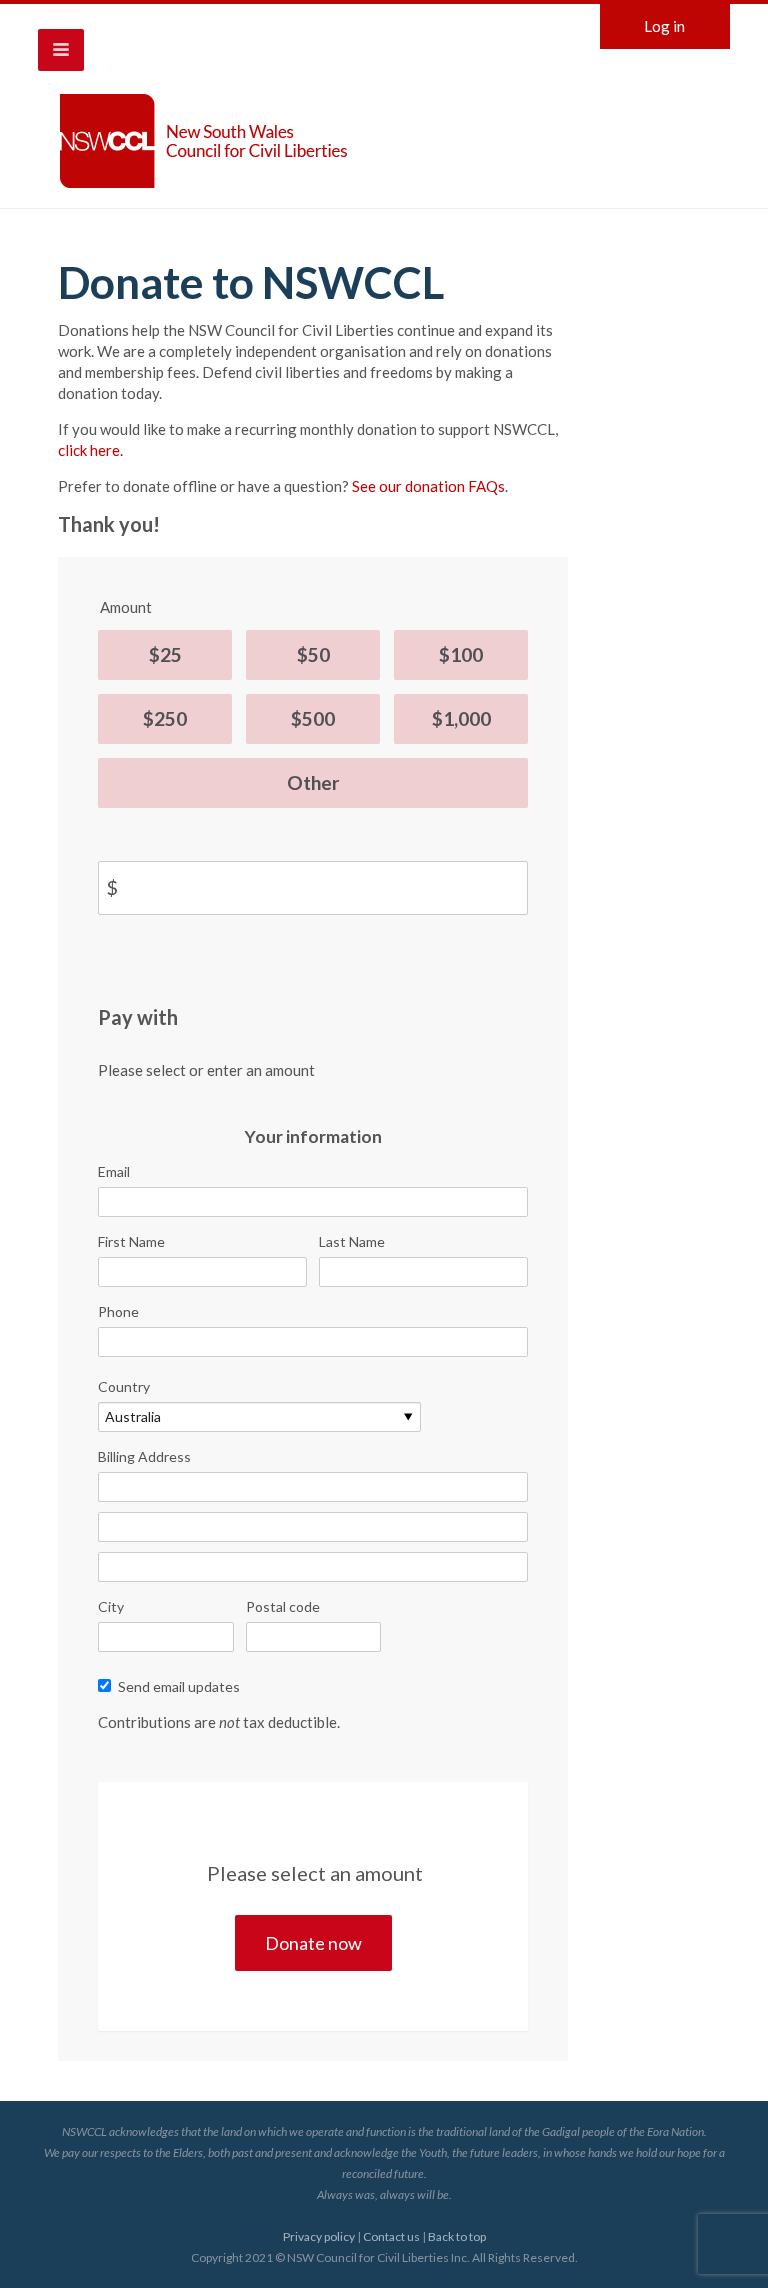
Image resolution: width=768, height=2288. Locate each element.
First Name (131, 1241)
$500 (313, 718)
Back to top (457, 2236)
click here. (90, 450)
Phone (118, 1311)
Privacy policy (319, 2236)
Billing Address (144, 1456)
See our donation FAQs (428, 486)
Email (114, 1171)
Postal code (283, 1606)
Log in (664, 26)
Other (313, 782)
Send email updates (179, 1686)
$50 (313, 654)
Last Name (352, 1241)
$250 (165, 718)
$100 (461, 654)
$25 (165, 654)
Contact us (391, 2236)
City (111, 1606)
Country (124, 1386)
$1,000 (461, 718)
